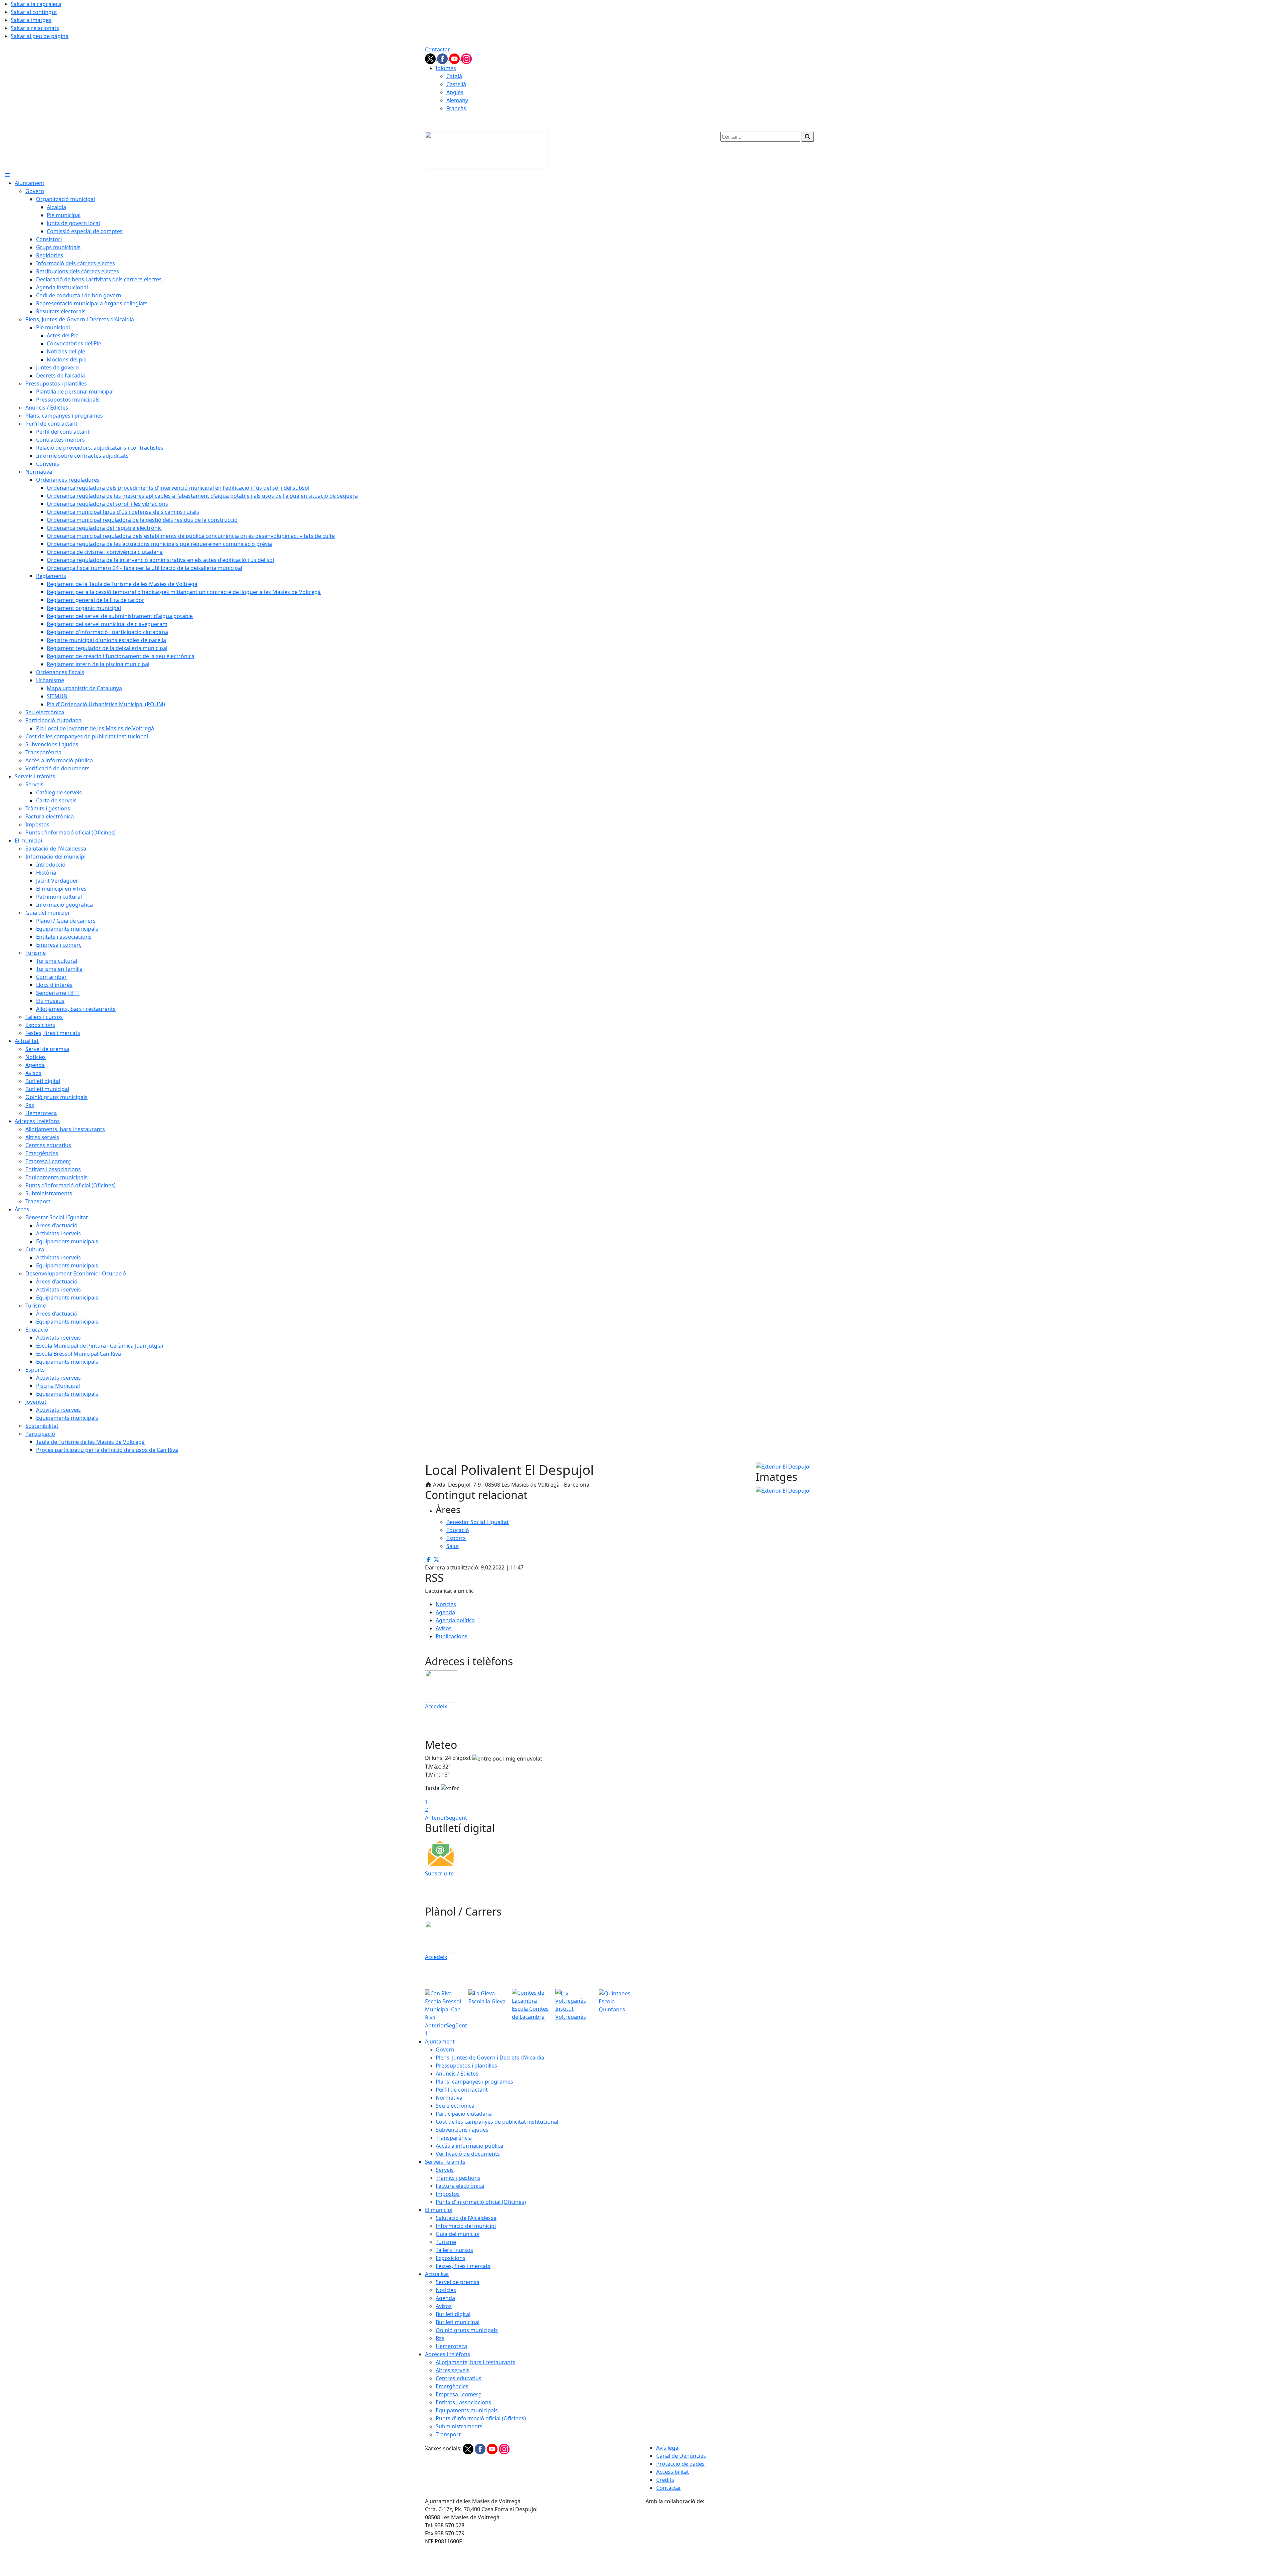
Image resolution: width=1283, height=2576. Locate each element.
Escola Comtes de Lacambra (530, 2013)
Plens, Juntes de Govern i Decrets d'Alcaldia (490, 2058)
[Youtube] (455, 58)
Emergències (452, 2386)
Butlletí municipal (458, 2322)
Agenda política (455, 1620)
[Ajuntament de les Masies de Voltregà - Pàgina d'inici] (486, 149)
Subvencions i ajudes (462, 2130)
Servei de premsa (458, 2282)
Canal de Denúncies (681, 2456)
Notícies (446, 1604)
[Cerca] (808, 137)
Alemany (457, 100)
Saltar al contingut (34, 12)
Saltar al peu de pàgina (40, 36)
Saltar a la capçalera (36, 4)
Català (454, 76)
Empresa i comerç (458, 2394)
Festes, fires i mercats (463, 2266)
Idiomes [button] (446, 68)
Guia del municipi (458, 2234)
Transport (448, 2434)
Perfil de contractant (462, 2090)
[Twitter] (431, 58)
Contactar (438, 49)
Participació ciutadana (464, 2114)
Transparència (454, 2138)
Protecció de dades (680, 2464)
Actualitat (437, 2274)
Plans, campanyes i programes (474, 2082)
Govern (445, 2050)
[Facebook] (443, 58)
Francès (456, 108)
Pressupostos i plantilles (466, 2066)
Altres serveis (453, 2370)
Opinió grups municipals (467, 2330)
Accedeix (436, 1706)
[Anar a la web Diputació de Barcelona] (752, 2540)
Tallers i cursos (454, 2250)
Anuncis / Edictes (457, 2074)
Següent (457, 1818)
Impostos (448, 2194)
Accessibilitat (673, 2472)
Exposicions (451, 2258)
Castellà (456, 84)
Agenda (445, 1612)
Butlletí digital (453, 2314)
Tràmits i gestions (458, 2178)
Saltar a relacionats (35, 28)
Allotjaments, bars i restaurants (475, 2362)
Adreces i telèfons (448, 2354)
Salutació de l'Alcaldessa (466, 2218)
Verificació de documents (468, 2154)
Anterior (436, 1818)
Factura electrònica (460, 2186)
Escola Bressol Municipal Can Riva (443, 2009)
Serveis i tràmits (445, 2162)
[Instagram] (466, 58)
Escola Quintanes (612, 2005)
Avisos (444, 1628)
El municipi (439, 2210)
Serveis (445, 2170)
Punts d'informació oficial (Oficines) (481, 2202)
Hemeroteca (451, 2346)
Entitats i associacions (463, 2402)
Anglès (455, 92)
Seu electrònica (455, 2106)
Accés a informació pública (469, 2146)
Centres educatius (459, 2378)
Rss (440, 2338)
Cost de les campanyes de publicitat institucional (497, 2122)
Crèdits (665, 2480)
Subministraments (459, 2426)
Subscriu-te (439, 1873)
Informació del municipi (466, 2226)
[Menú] (7, 175)
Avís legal (668, 2448)
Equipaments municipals (467, 2410)
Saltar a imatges (31, 20)
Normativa (449, 2098)
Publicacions (452, 1636)
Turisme (446, 2242)
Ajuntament (440, 2041)
